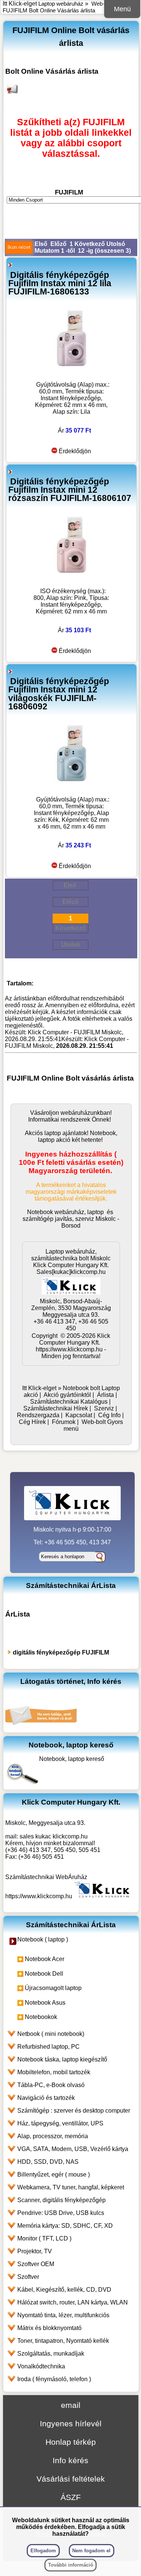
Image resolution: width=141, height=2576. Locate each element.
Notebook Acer (45, 1959)
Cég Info (109, 1415)
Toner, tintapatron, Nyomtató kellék (63, 2341)
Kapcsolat (79, 1415)
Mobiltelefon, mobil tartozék (54, 2072)
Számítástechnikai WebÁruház (46, 1877)
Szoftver (28, 2277)
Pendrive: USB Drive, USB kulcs (61, 2213)
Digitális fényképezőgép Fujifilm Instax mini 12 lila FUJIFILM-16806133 (60, 283)
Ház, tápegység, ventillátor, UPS (60, 2123)
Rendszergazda (38, 1415)
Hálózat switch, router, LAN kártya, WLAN (73, 2302)
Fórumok (64, 1422)
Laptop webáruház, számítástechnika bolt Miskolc (71, 1255)
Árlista (105, 1395)
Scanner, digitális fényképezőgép (61, 2200)
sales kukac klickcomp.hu (54, 1836)
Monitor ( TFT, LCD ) (44, 2238)
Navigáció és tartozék (46, 2098)
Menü (122, 9)
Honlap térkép (71, 2442)
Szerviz (104, 1408)
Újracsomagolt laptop (53, 1988)
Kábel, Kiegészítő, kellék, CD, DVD (64, 2290)
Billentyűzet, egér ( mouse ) (54, 2174)
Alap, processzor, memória (53, 2136)
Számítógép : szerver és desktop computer (74, 2111)
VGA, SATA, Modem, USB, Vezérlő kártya (73, 2149)
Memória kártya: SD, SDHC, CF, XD (65, 2226)
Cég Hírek (32, 1422)
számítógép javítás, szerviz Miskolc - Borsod (71, 1222)
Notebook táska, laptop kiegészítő (62, 2059)
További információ (71, 2565)
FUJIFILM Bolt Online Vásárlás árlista (49, 10)
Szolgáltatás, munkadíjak (51, 2354)
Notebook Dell (44, 1974)
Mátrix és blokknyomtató (49, 2328)
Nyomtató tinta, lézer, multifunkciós (63, 2315)
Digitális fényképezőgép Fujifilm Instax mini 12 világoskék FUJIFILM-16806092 (59, 694)
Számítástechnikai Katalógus (69, 1402)
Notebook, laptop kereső (72, 1759)
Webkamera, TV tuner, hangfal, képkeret (71, 2187)
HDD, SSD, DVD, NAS (48, 2162)
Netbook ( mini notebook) (51, 2034)
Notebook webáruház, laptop (65, 1212)
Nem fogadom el (91, 2551)
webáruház (75, 1113)
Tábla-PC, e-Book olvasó (51, 2085)
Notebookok (41, 2017)
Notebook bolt (81, 1388)
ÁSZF (71, 2497)
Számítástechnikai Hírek (56, 1408)
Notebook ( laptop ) (43, 1939)
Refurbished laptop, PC (49, 2047)
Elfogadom (43, 2551)
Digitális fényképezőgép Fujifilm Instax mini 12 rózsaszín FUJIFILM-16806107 (70, 490)
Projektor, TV (35, 2251)
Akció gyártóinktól (67, 1395)
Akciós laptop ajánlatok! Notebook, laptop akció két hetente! (71, 1136)
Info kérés (70, 2460)
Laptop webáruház (61, 4)
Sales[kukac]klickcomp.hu (71, 1272)
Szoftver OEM (36, 2264)
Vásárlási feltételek (71, 2479)
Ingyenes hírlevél (71, 2423)
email (71, 2405)
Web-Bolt (103, 4)
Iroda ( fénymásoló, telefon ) (54, 2379)
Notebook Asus (45, 2003)
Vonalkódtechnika (41, 2366)
